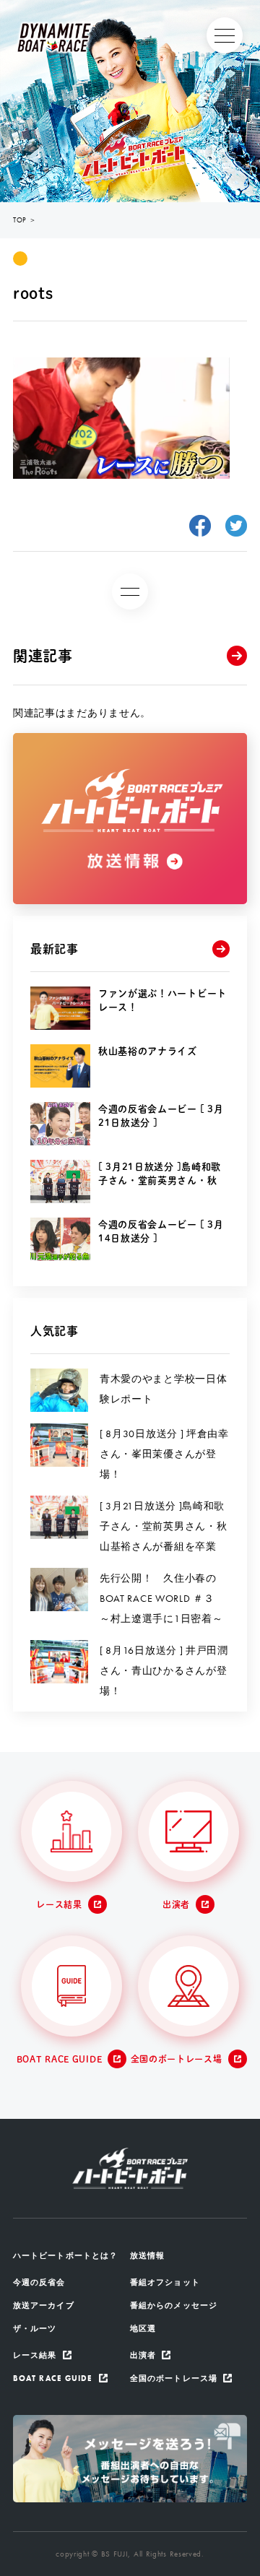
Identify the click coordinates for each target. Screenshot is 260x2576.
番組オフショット (165, 2282)
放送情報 (147, 2255)
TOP (20, 220)
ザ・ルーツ (35, 2328)
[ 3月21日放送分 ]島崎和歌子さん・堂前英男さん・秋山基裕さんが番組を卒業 (163, 1526)
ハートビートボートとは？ (65, 2255)
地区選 (143, 2328)
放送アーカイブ (44, 2305)
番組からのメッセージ (174, 2305)
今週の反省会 (39, 2282)
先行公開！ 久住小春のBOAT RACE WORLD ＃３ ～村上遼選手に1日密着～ (162, 1598)
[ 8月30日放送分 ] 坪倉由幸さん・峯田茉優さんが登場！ (164, 1454)
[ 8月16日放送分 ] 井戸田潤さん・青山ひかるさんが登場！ (164, 1670)
